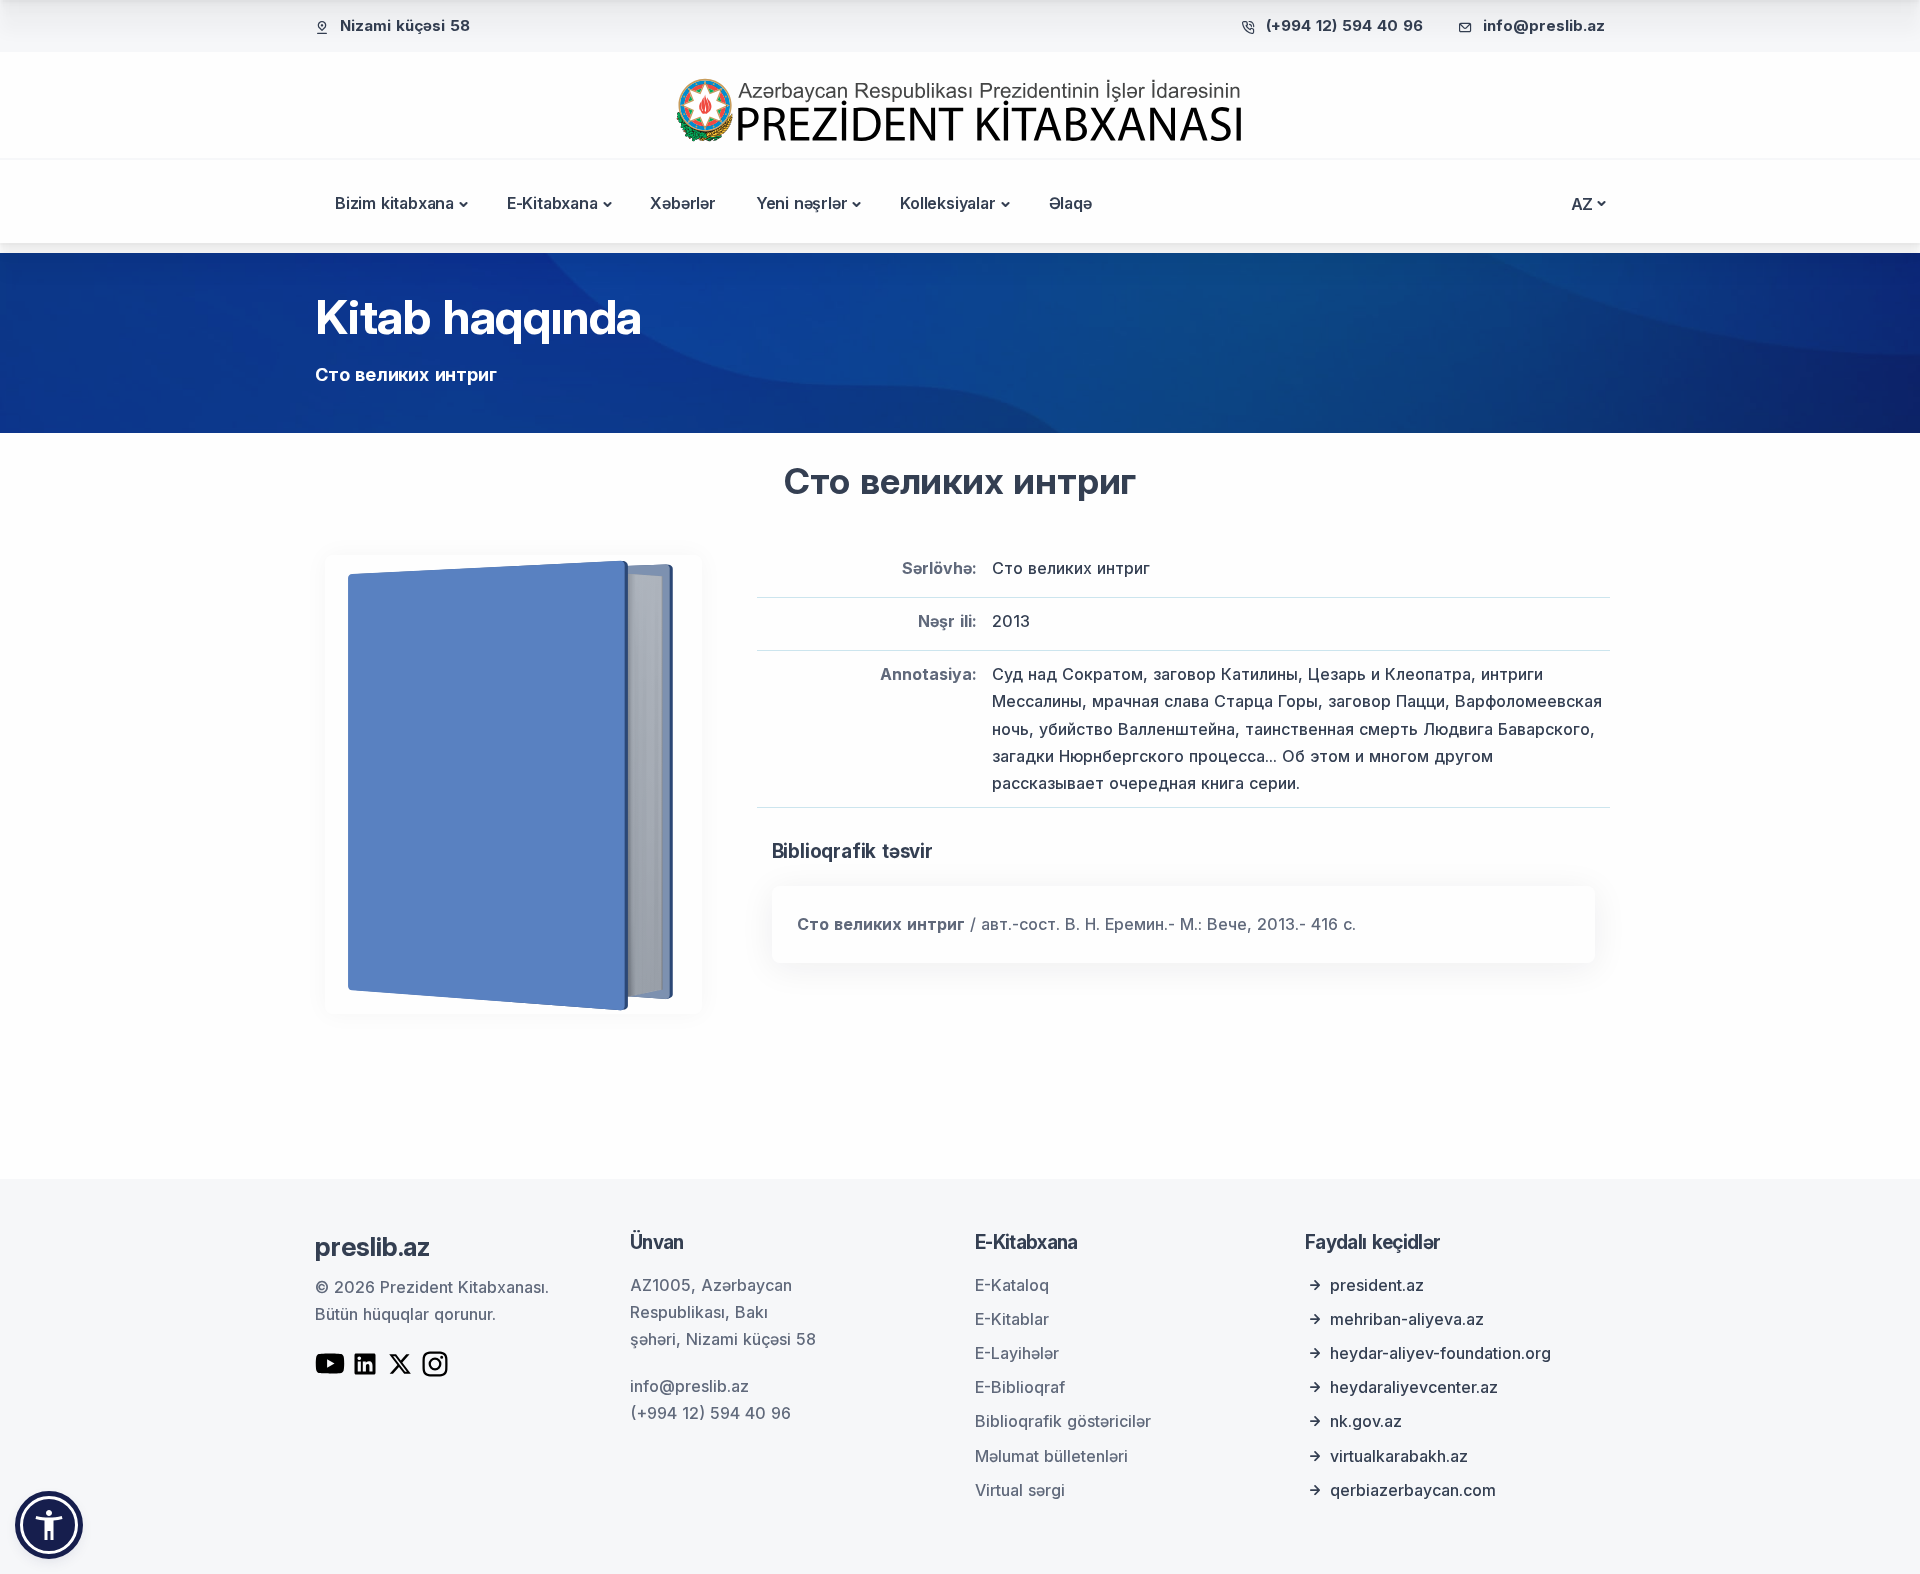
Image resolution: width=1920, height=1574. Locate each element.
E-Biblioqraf (1020, 1387)
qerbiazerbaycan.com (1413, 1490)
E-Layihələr (1017, 1353)
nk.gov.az (1366, 1421)
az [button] (1582, 204)
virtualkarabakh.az (1399, 1456)
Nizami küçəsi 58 (405, 25)
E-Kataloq (1012, 1285)
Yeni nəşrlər (802, 203)
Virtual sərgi (1020, 1490)
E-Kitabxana (552, 203)
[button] (49, 1525)
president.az (1377, 1285)
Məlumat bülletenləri (1051, 1456)
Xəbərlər (682, 203)
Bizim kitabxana (394, 203)
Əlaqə (1070, 203)
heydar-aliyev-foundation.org (1440, 1353)
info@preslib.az (1544, 25)
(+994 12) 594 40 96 (1344, 25)
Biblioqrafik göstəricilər (1063, 1421)
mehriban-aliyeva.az (1407, 1319)
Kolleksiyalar (947, 203)
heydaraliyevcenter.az (1414, 1387)
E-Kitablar (1012, 1319)
